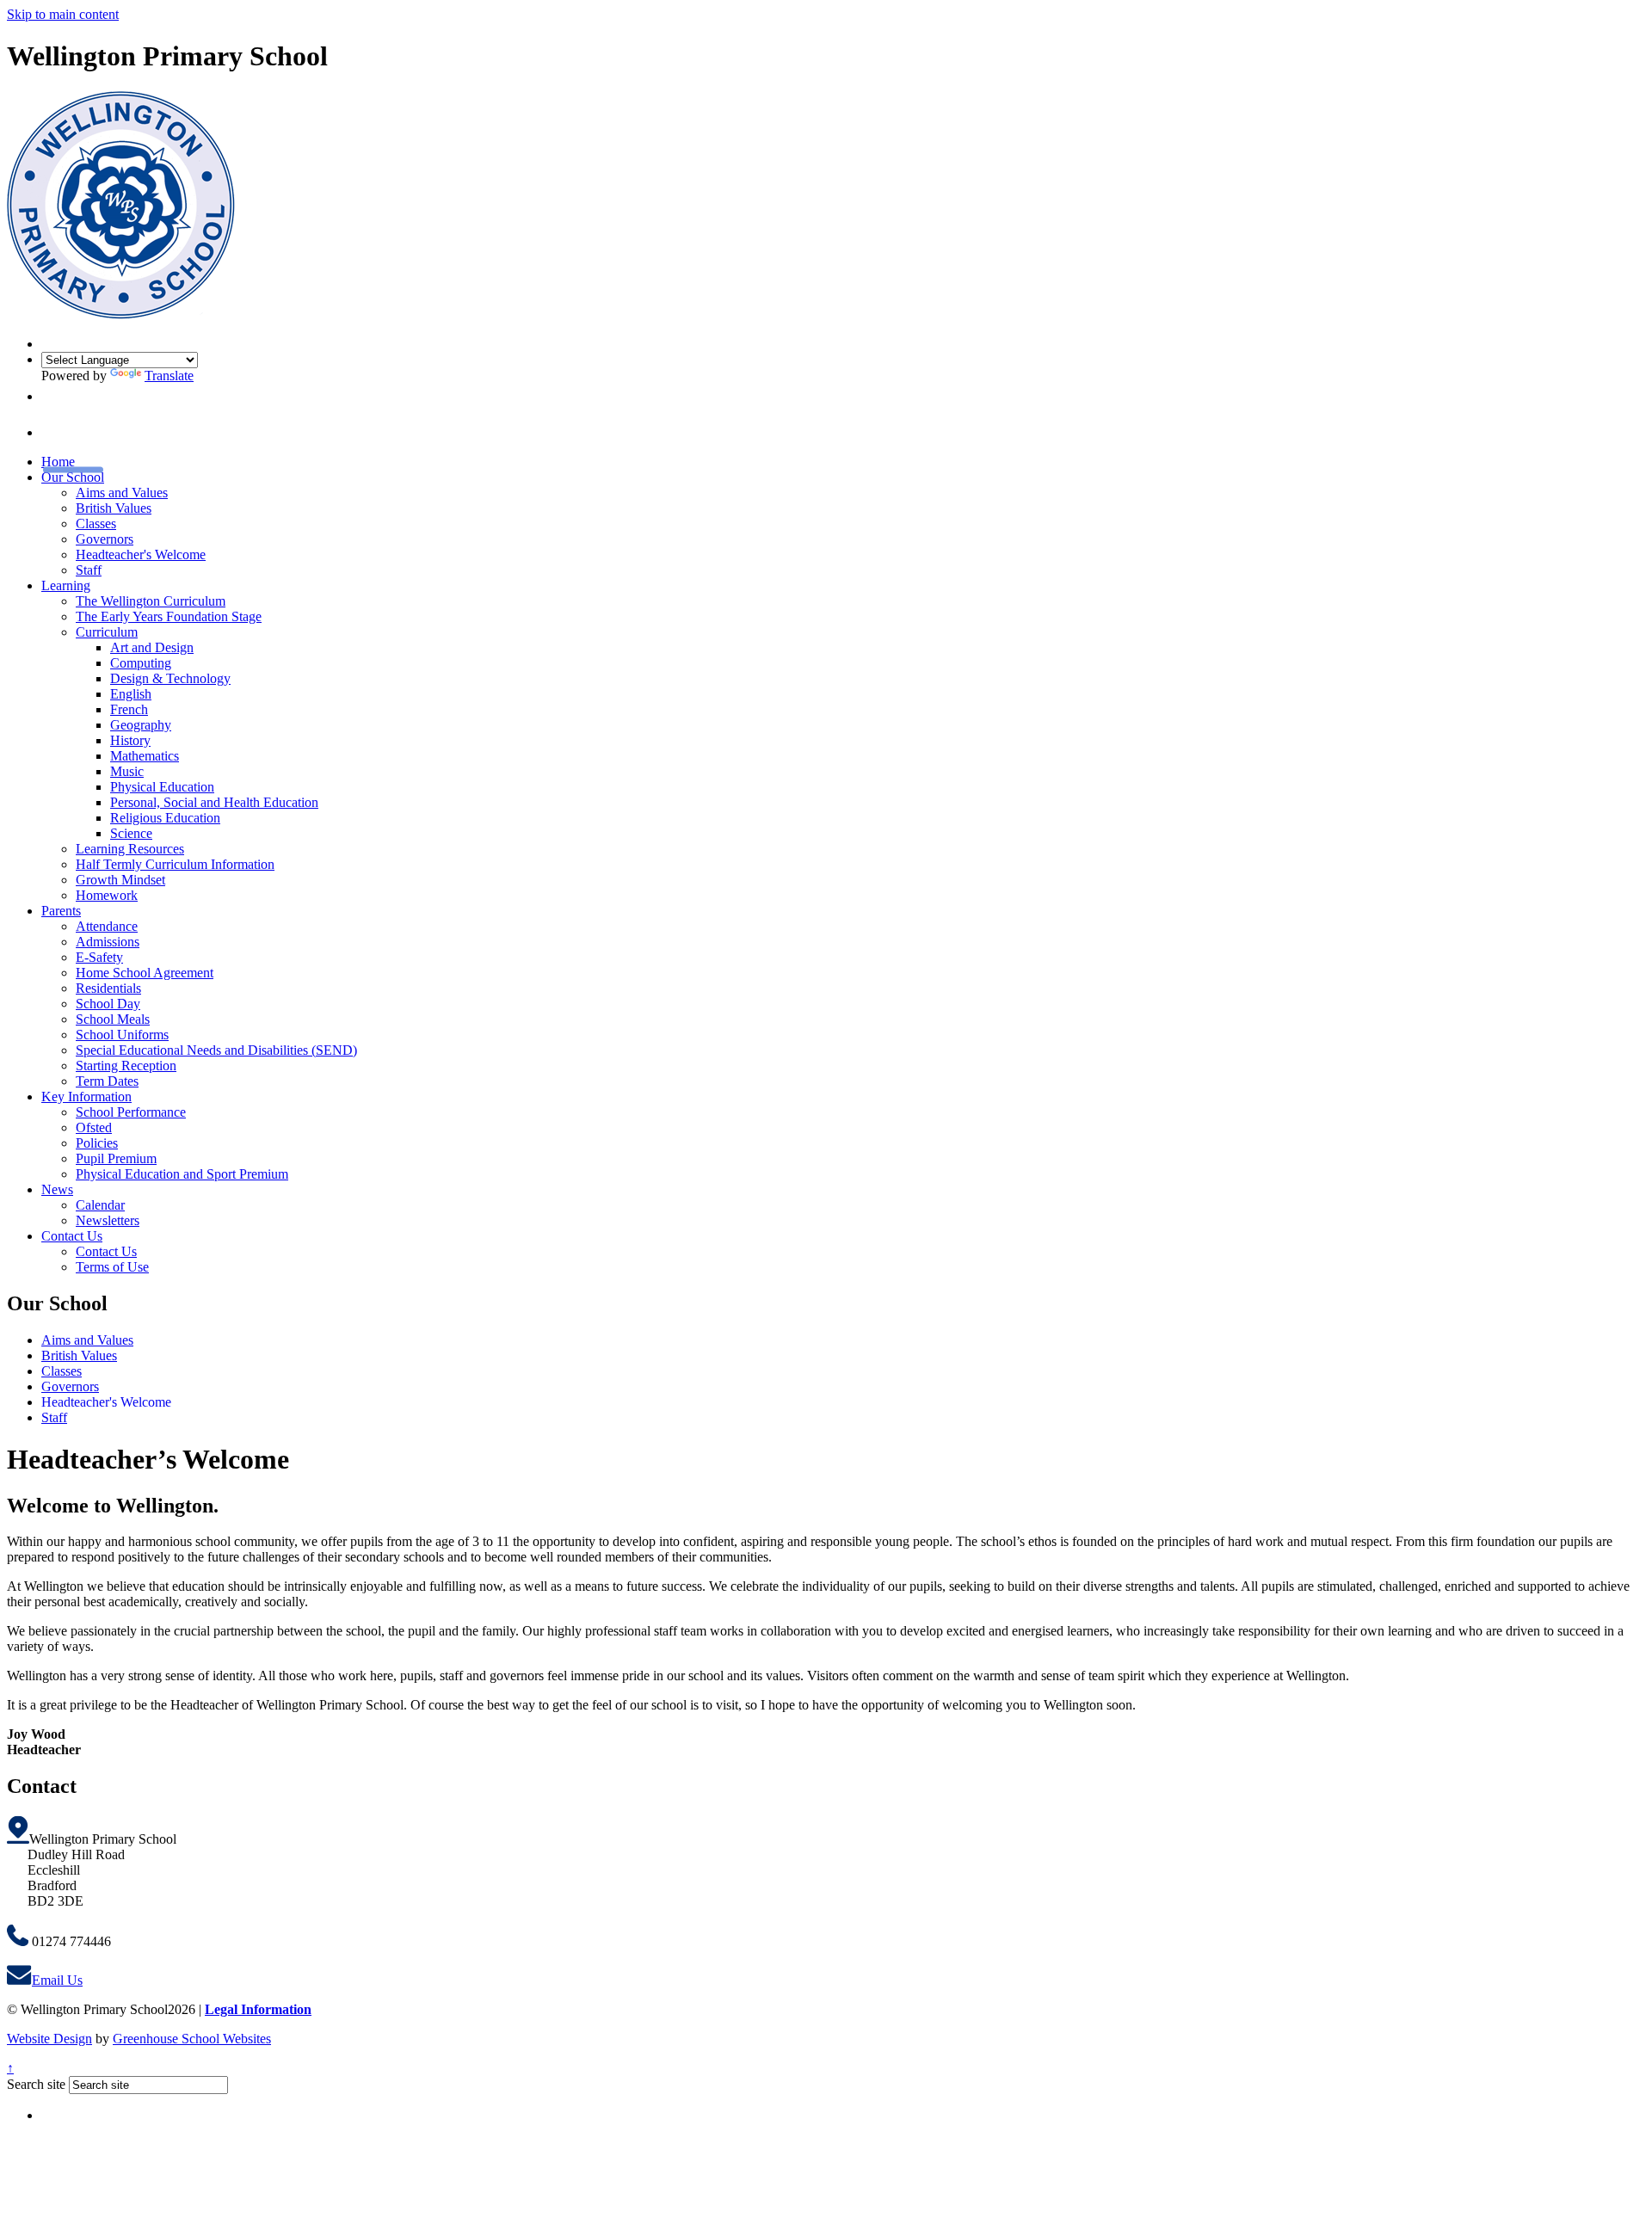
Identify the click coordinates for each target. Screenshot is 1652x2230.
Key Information (86, 1097)
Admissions (108, 942)
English (131, 694)
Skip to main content (63, 14)
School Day (108, 1004)
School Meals (113, 1019)
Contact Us (72, 1236)
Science (131, 833)
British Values (114, 508)
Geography (141, 725)
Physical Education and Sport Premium (182, 1174)
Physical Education (162, 787)
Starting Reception (126, 1066)
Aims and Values (122, 493)
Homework (107, 895)
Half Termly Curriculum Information (175, 864)
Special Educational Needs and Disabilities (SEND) (216, 1050)
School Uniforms (122, 1035)
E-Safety (99, 957)
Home (58, 462)
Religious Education (165, 818)
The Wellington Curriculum (151, 601)
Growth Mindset (120, 880)
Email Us (57, 1980)
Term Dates (107, 1081)
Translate (169, 376)
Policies (97, 1143)
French (129, 709)
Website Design (49, 2039)
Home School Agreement (145, 973)
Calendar (100, 1205)
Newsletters (108, 1220)
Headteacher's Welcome (141, 554)
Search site (36, 2084)
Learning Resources (130, 849)
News (57, 1189)
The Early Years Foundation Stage (169, 616)
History (130, 740)
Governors (105, 539)
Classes (96, 524)
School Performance (131, 1112)
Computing (141, 663)
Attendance (107, 926)
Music (127, 771)
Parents (61, 911)
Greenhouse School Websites (192, 2039)
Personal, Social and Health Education (214, 802)
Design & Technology (170, 678)
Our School (73, 477)
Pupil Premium (116, 1158)
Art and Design (152, 647)
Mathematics (145, 756)
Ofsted (94, 1127)
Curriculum (107, 632)
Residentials (108, 988)
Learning (66, 585)
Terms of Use (112, 1267)
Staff (89, 570)
